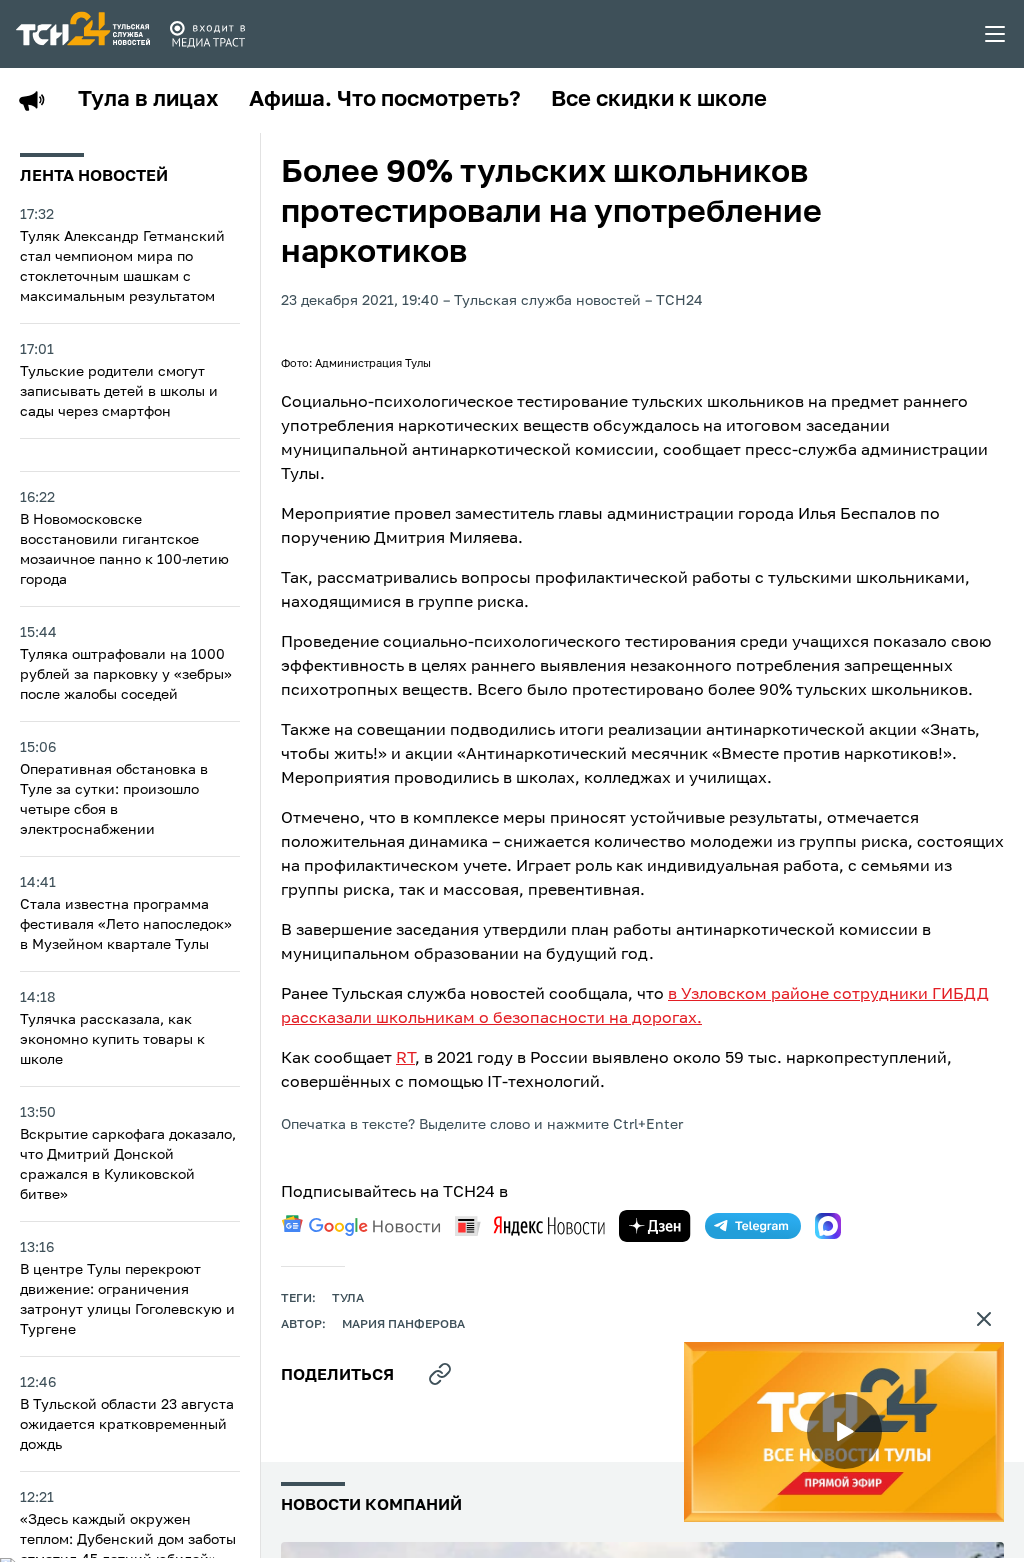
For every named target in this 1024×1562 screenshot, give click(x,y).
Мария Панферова (403, 1325)
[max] (828, 1226)
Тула (348, 1299)
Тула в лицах (148, 100)
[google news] (361, 1226)
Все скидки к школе (659, 100)
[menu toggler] (996, 34)
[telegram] (753, 1226)
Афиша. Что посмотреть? (385, 100)
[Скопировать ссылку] (440, 1374)
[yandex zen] (655, 1226)
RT (405, 1059)
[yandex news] (530, 1225)
